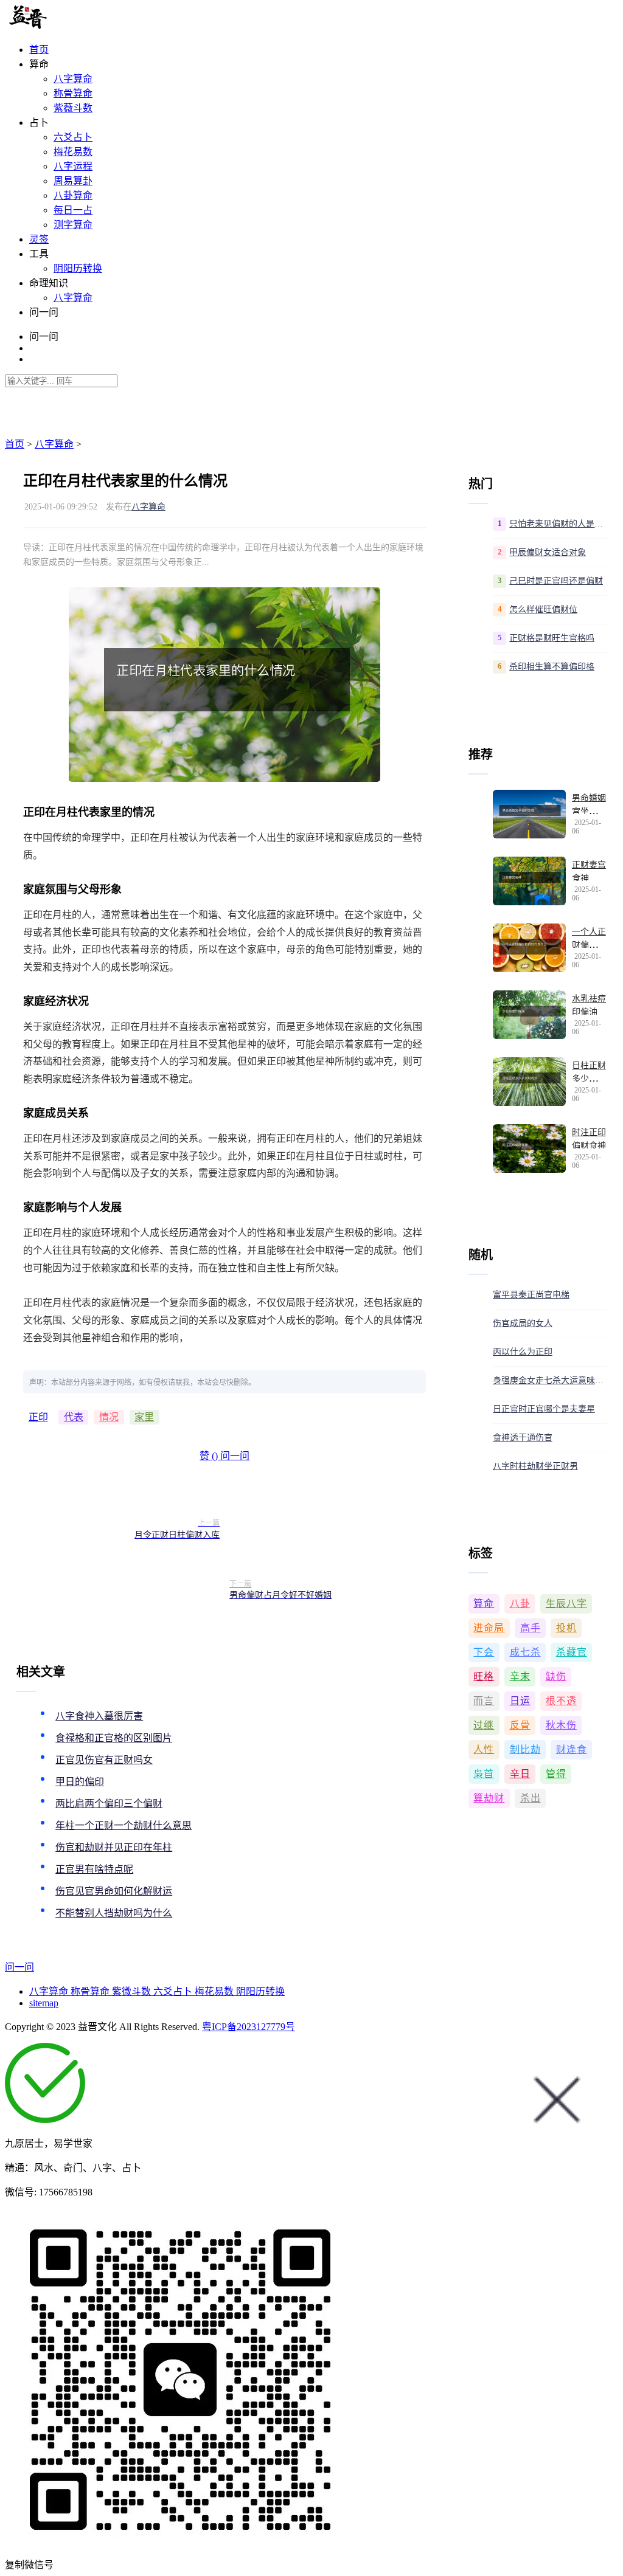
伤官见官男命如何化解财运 (114, 1891)
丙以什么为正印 (523, 1352)
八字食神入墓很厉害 (99, 1716)
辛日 (520, 1774)
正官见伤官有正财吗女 (104, 1760)
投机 (566, 1628)
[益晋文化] (68, 26)
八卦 (520, 1604)
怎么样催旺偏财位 (543, 609)
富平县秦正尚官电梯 (531, 1295)
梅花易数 (73, 152)
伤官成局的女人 (523, 1323)
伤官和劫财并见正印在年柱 (114, 1847)
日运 (520, 1701)
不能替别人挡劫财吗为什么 (114, 1913)
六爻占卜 (73, 137)
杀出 (531, 1798)
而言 (484, 1701)
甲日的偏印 (80, 1782)
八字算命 (73, 79)
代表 (74, 1417)
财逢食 (572, 1749)
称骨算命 (73, 93)
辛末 (520, 1676)
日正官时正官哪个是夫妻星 (544, 1409)
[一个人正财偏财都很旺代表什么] (529, 948)
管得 (556, 1774)
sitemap (44, 2003)
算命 (484, 1604)
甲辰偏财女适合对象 (548, 552)
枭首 (484, 1774)
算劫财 (489, 1798)
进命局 (489, 1628)
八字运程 (73, 166)
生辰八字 (566, 1604)
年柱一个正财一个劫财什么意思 (124, 1825)
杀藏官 (572, 1652)
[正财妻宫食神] (529, 881)
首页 (39, 50)
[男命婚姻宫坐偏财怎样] (529, 814)
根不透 (561, 1701)
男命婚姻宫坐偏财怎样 (589, 812)
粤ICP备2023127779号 (249, 2027)
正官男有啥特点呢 (94, 1869)
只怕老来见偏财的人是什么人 (558, 524)
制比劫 (525, 1749)
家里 (144, 1417)
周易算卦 (73, 181)
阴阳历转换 (78, 268)
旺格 (484, 1676)
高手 (531, 1628)
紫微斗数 (133, 1991)
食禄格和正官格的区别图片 (114, 1738)
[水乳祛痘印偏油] (529, 1015)
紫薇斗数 (73, 108)
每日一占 (73, 210)
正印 (38, 1417)
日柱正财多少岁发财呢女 (589, 1079)
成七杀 (525, 1652)
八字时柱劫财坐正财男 (535, 1466)
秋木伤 (561, 1725)
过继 (484, 1725)
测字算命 (73, 225)
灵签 (39, 239)
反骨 (520, 1725)
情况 (109, 1417)
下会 (484, 1652)
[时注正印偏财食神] (529, 1148)
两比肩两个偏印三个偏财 (109, 1804)
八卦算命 (73, 195)
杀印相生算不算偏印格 (552, 667)
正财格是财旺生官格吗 (552, 638)
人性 (484, 1749)
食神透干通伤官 (523, 1438)
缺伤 (556, 1676)
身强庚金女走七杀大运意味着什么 (550, 1380)
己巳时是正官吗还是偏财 (556, 581)
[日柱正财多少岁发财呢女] (529, 1082)
